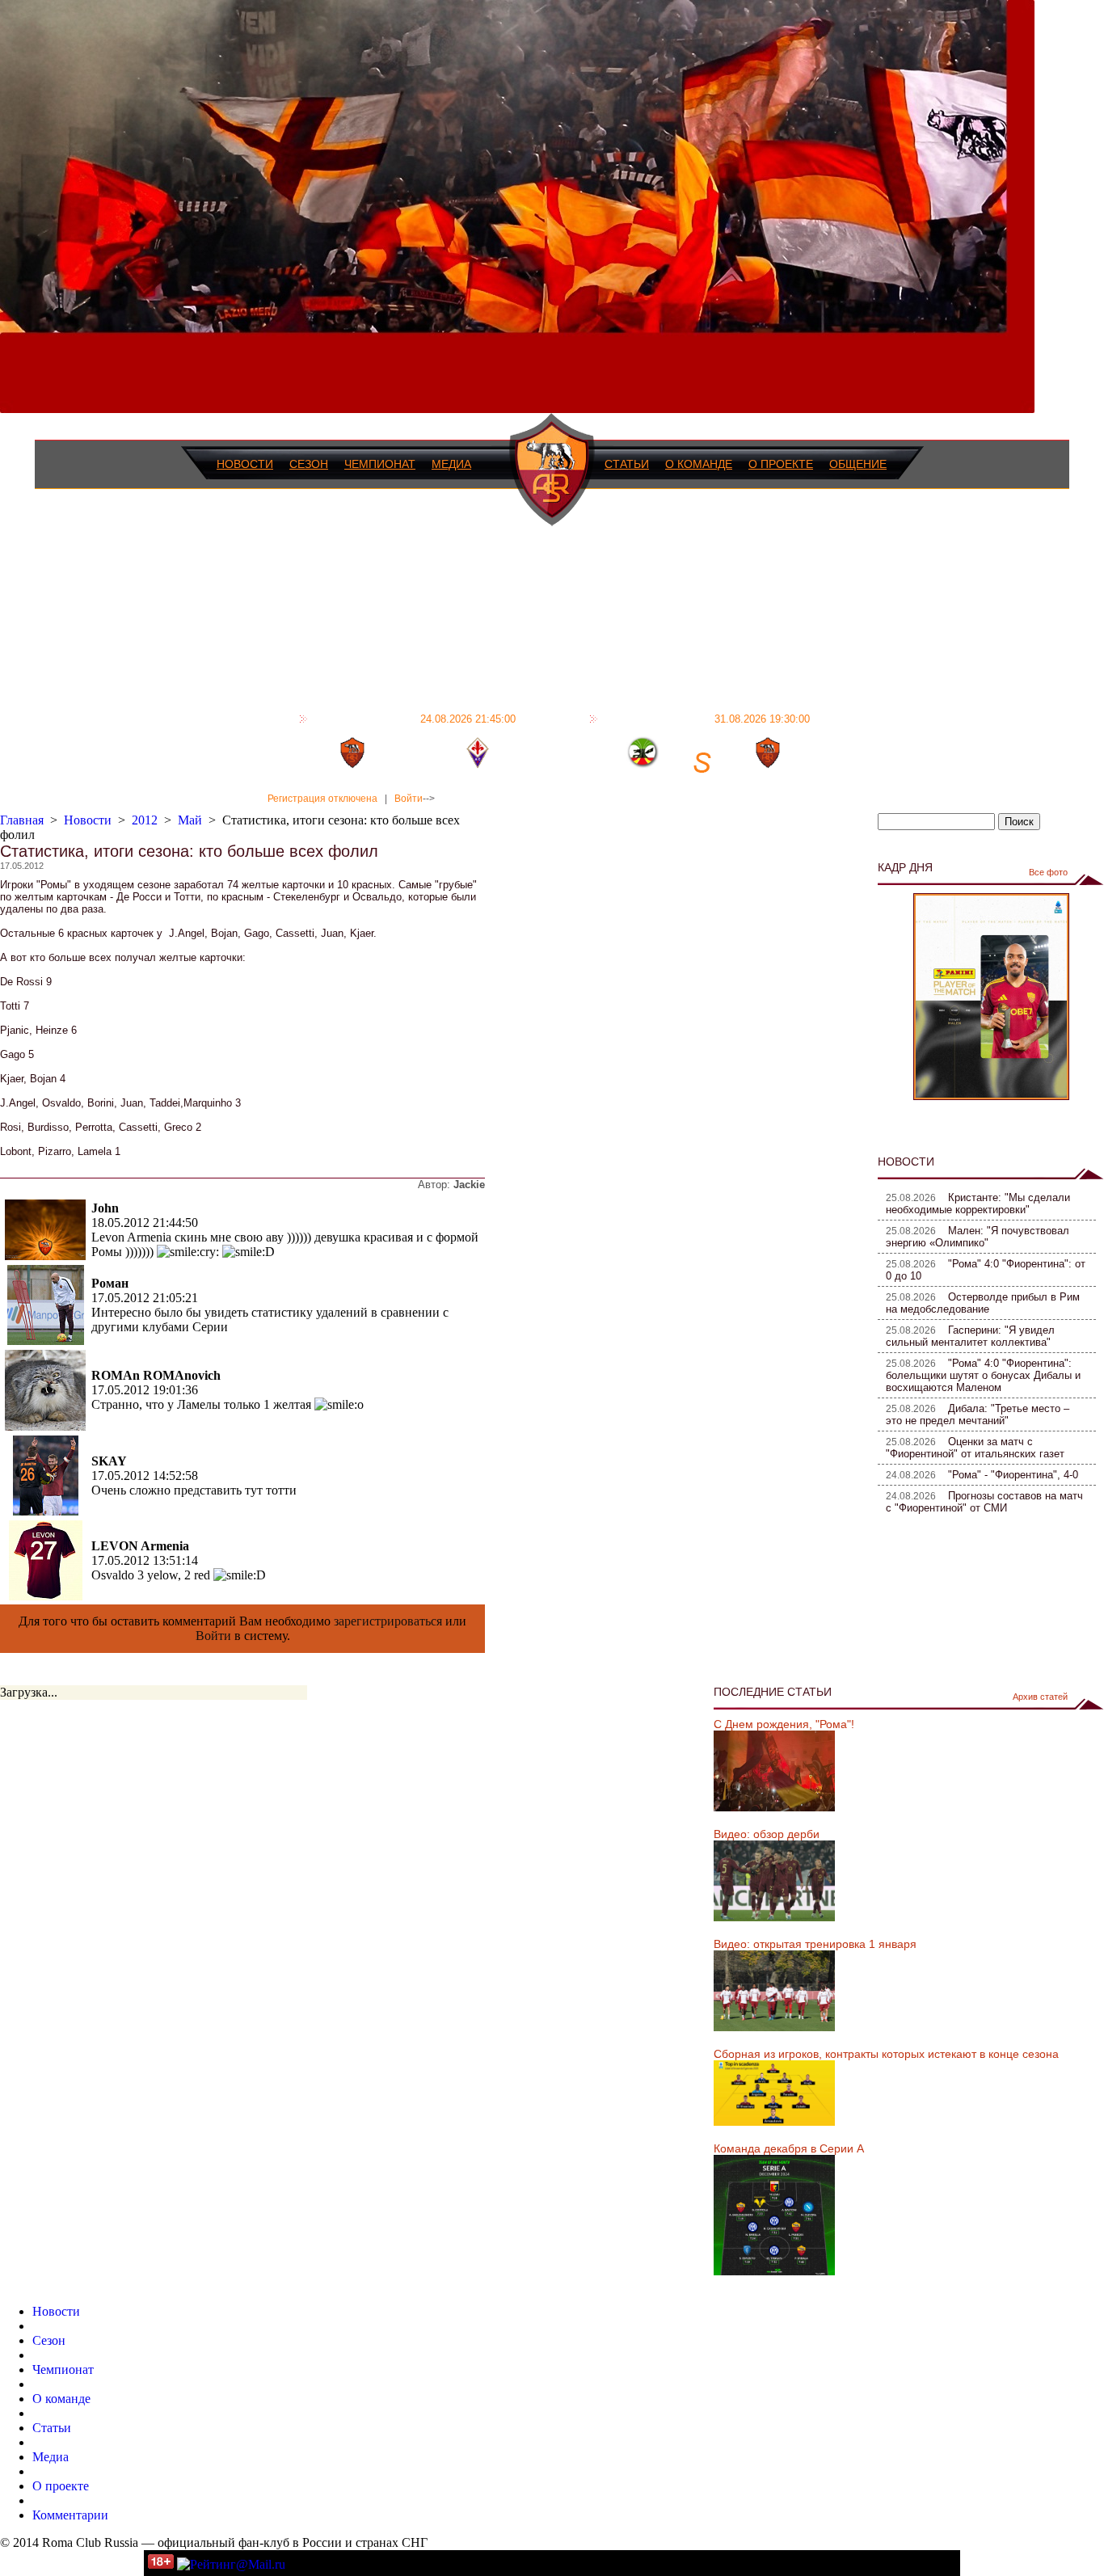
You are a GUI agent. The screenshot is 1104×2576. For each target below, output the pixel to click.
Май (190, 820)
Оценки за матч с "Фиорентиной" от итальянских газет (975, 1448)
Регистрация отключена (322, 799)
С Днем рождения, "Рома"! (784, 1724)
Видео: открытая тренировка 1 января (815, 1944)
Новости (245, 464)
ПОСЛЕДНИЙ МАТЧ (414, 719)
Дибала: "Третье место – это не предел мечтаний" (978, 1414)
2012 (145, 820)
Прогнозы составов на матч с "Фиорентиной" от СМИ (984, 1502)
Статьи (627, 464)
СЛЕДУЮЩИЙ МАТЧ (706, 719)
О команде (699, 464)
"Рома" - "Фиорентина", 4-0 (1013, 1475)
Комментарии (70, 2515)
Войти (409, 799)
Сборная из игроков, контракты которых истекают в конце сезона (886, 2054)
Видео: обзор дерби (767, 1834)
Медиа (451, 464)
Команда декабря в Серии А (789, 2148)
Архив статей (1040, 1697)
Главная (22, 820)
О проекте (781, 464)
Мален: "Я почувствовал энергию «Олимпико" (978, 1237)
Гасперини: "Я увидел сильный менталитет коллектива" (970, 1336)
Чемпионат (380, 464)
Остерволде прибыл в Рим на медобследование (983, 1303)
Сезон (309, 464)
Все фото (1048, 872)
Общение (858, 464)
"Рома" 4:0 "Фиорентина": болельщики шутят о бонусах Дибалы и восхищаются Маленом (983, 1375)
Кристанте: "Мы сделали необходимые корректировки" (978, 1204)
